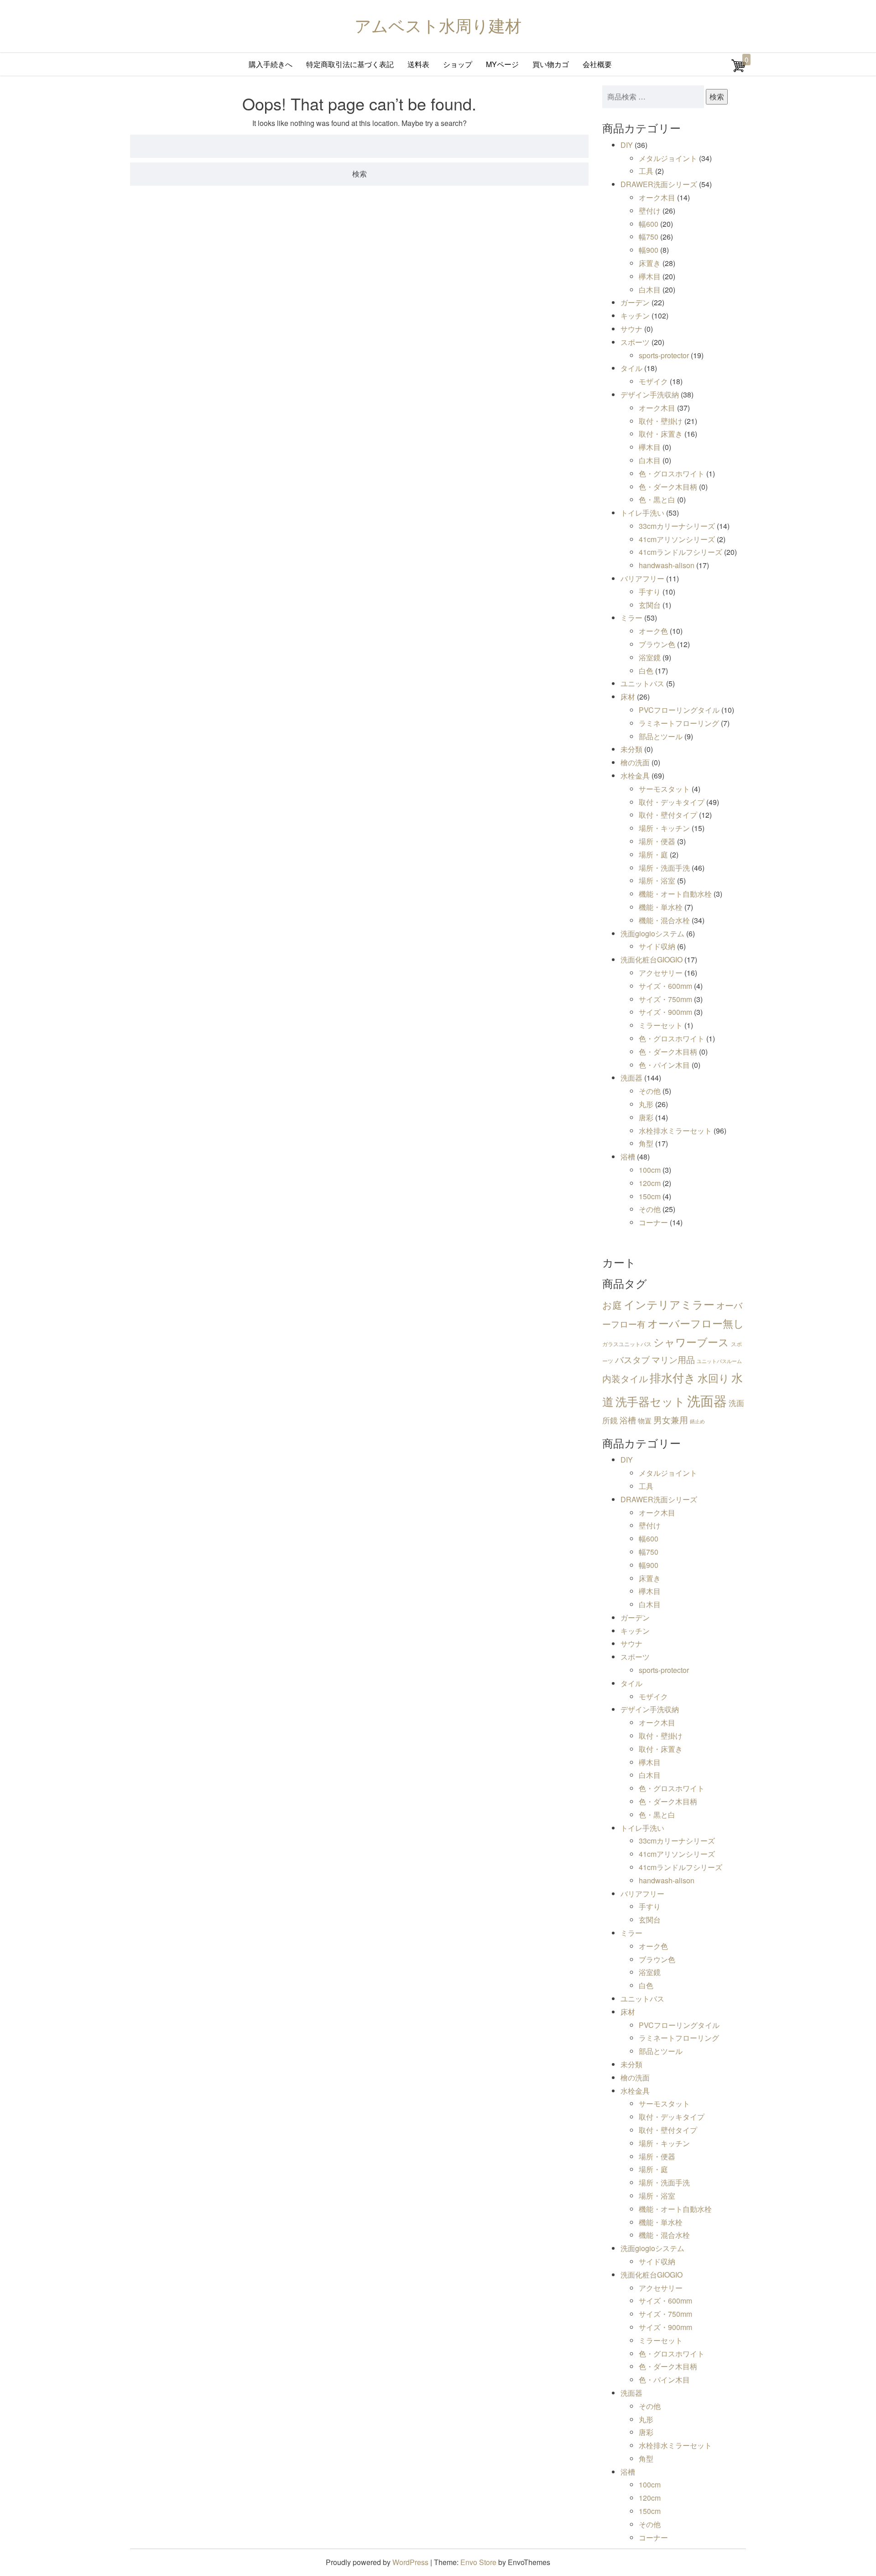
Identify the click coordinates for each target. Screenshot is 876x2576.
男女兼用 (671, 1419)
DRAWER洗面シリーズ (659, 184)
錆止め (697, 1421)
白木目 (650, 290)
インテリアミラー (669, 1304)
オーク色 (653, 631)
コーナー (653, 1222)
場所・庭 (653, 854)
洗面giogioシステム (652, 933)
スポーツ (635, 342)
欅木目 (650, 276)
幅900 (649, 250)
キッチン (635, 316)
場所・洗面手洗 (664, 868)
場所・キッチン (664, 828)
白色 (646, 671)
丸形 (646, 1104)
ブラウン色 (657, 644)
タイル (631, 368)
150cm (650, 1196)
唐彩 (646, 1117)
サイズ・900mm (665, 1012)
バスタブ (632, 1359)
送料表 (418, 64)
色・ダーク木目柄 (668, 487)
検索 (717, 97)
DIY (627, 145)
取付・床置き (661, 434)
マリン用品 (673, 1359)
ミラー (631, 618)
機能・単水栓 (661, 907)
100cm (650, 1170)
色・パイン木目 (664, 1065)
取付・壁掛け (661, 421)
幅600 (649, 224)
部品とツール (661, 736)
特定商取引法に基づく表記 (350, 64)
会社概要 (597, 64)
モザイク (653, 381)
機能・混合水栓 (664, 920)
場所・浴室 (657, 880)
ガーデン (635, 302)
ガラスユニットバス (627, 1344)
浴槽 (628, 1157)
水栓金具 (635, 776)
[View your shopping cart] (739, 70)
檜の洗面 (635, 762)
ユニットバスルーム (719, 1361)
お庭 (612, 1305)
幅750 (649, 237)
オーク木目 (657, 197)
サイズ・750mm (665, 999)
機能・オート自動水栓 (675, 894)
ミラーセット (661, 1025)
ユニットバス (642, 683)
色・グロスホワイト (672, 473)
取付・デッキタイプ (672, 802)
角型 (646, 1143)
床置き (650, 263)
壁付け (650, 211)
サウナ (631, 329)
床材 (628, 697)
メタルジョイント (668, 158)
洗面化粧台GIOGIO (652, 959)
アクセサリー (661, 973)
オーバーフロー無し (696, 1323)
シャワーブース (691, 1342)
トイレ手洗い (642, 513)
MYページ (502, 64)
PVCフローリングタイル (679, 710)
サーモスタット (664, 789)
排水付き (673, 1377)
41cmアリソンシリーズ (677, 539)
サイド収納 (657, 946)
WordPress (410, 2562)
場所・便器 (657, 841)
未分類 (631, 749)
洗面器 (631, 1078)
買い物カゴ (551, 64)
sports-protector (664, 355)
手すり (650, 592)
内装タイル (625, 1378)
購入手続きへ (271, 64)
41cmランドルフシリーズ (680, 552)
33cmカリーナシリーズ (677, 526)
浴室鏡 (650, 657)
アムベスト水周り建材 (438, 25)
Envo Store (478, 2562)
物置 (645, 1420)
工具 (646, 171)
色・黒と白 (657, 499)
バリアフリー (642, 578)
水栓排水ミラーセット (675, 1131)
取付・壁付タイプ (668, 815)
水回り (714, 1378)
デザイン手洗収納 (650, 394)
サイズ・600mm (665, 986)
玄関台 (650, 605)
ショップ (458, 64)
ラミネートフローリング (679, 723)
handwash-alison (667, 565)
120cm (650, 1183)
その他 (650, 1091)
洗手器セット (650, 1401)
